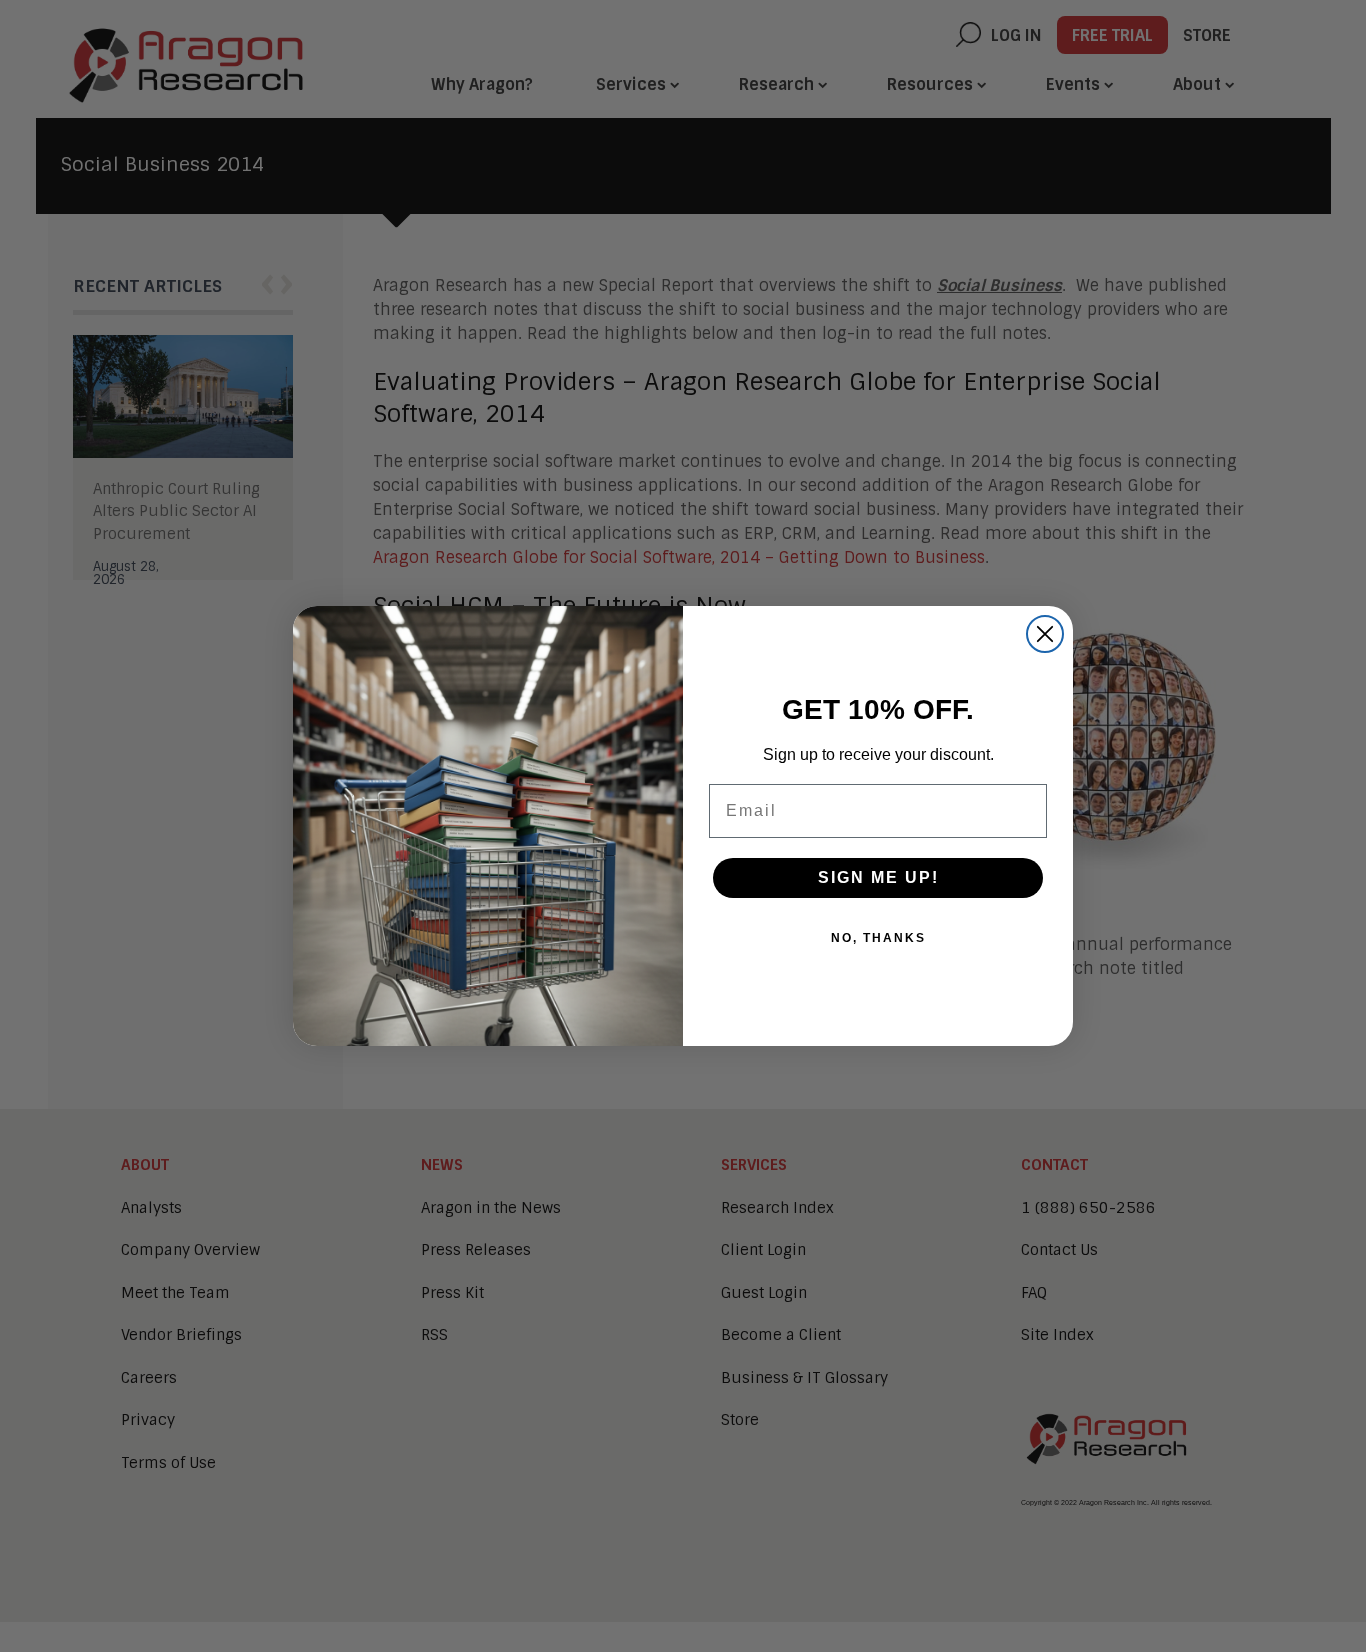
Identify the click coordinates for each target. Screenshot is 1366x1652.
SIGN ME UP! (878, 877)
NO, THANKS (878, 938)
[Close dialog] (1045, 634)
